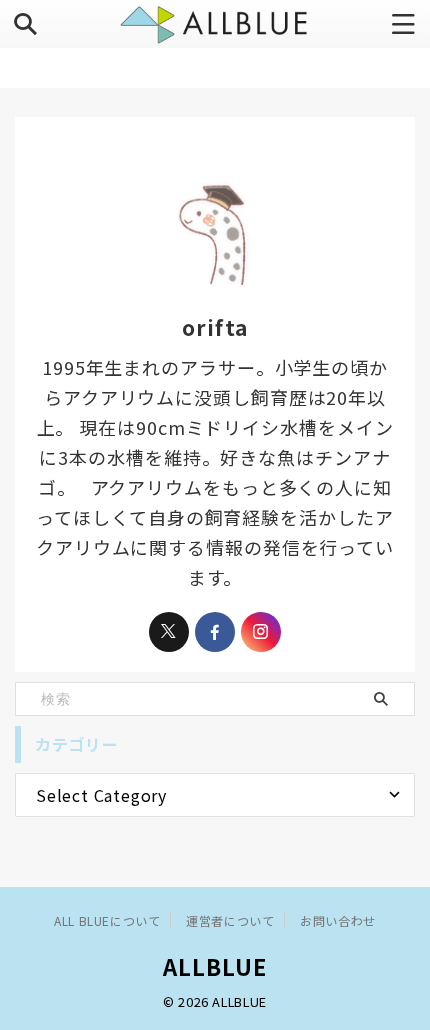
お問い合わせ (338, 920)
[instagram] (261, 632)
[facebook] (215, 632)
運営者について (230, 920)
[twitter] (169, 632)
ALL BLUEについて (107, 920)
